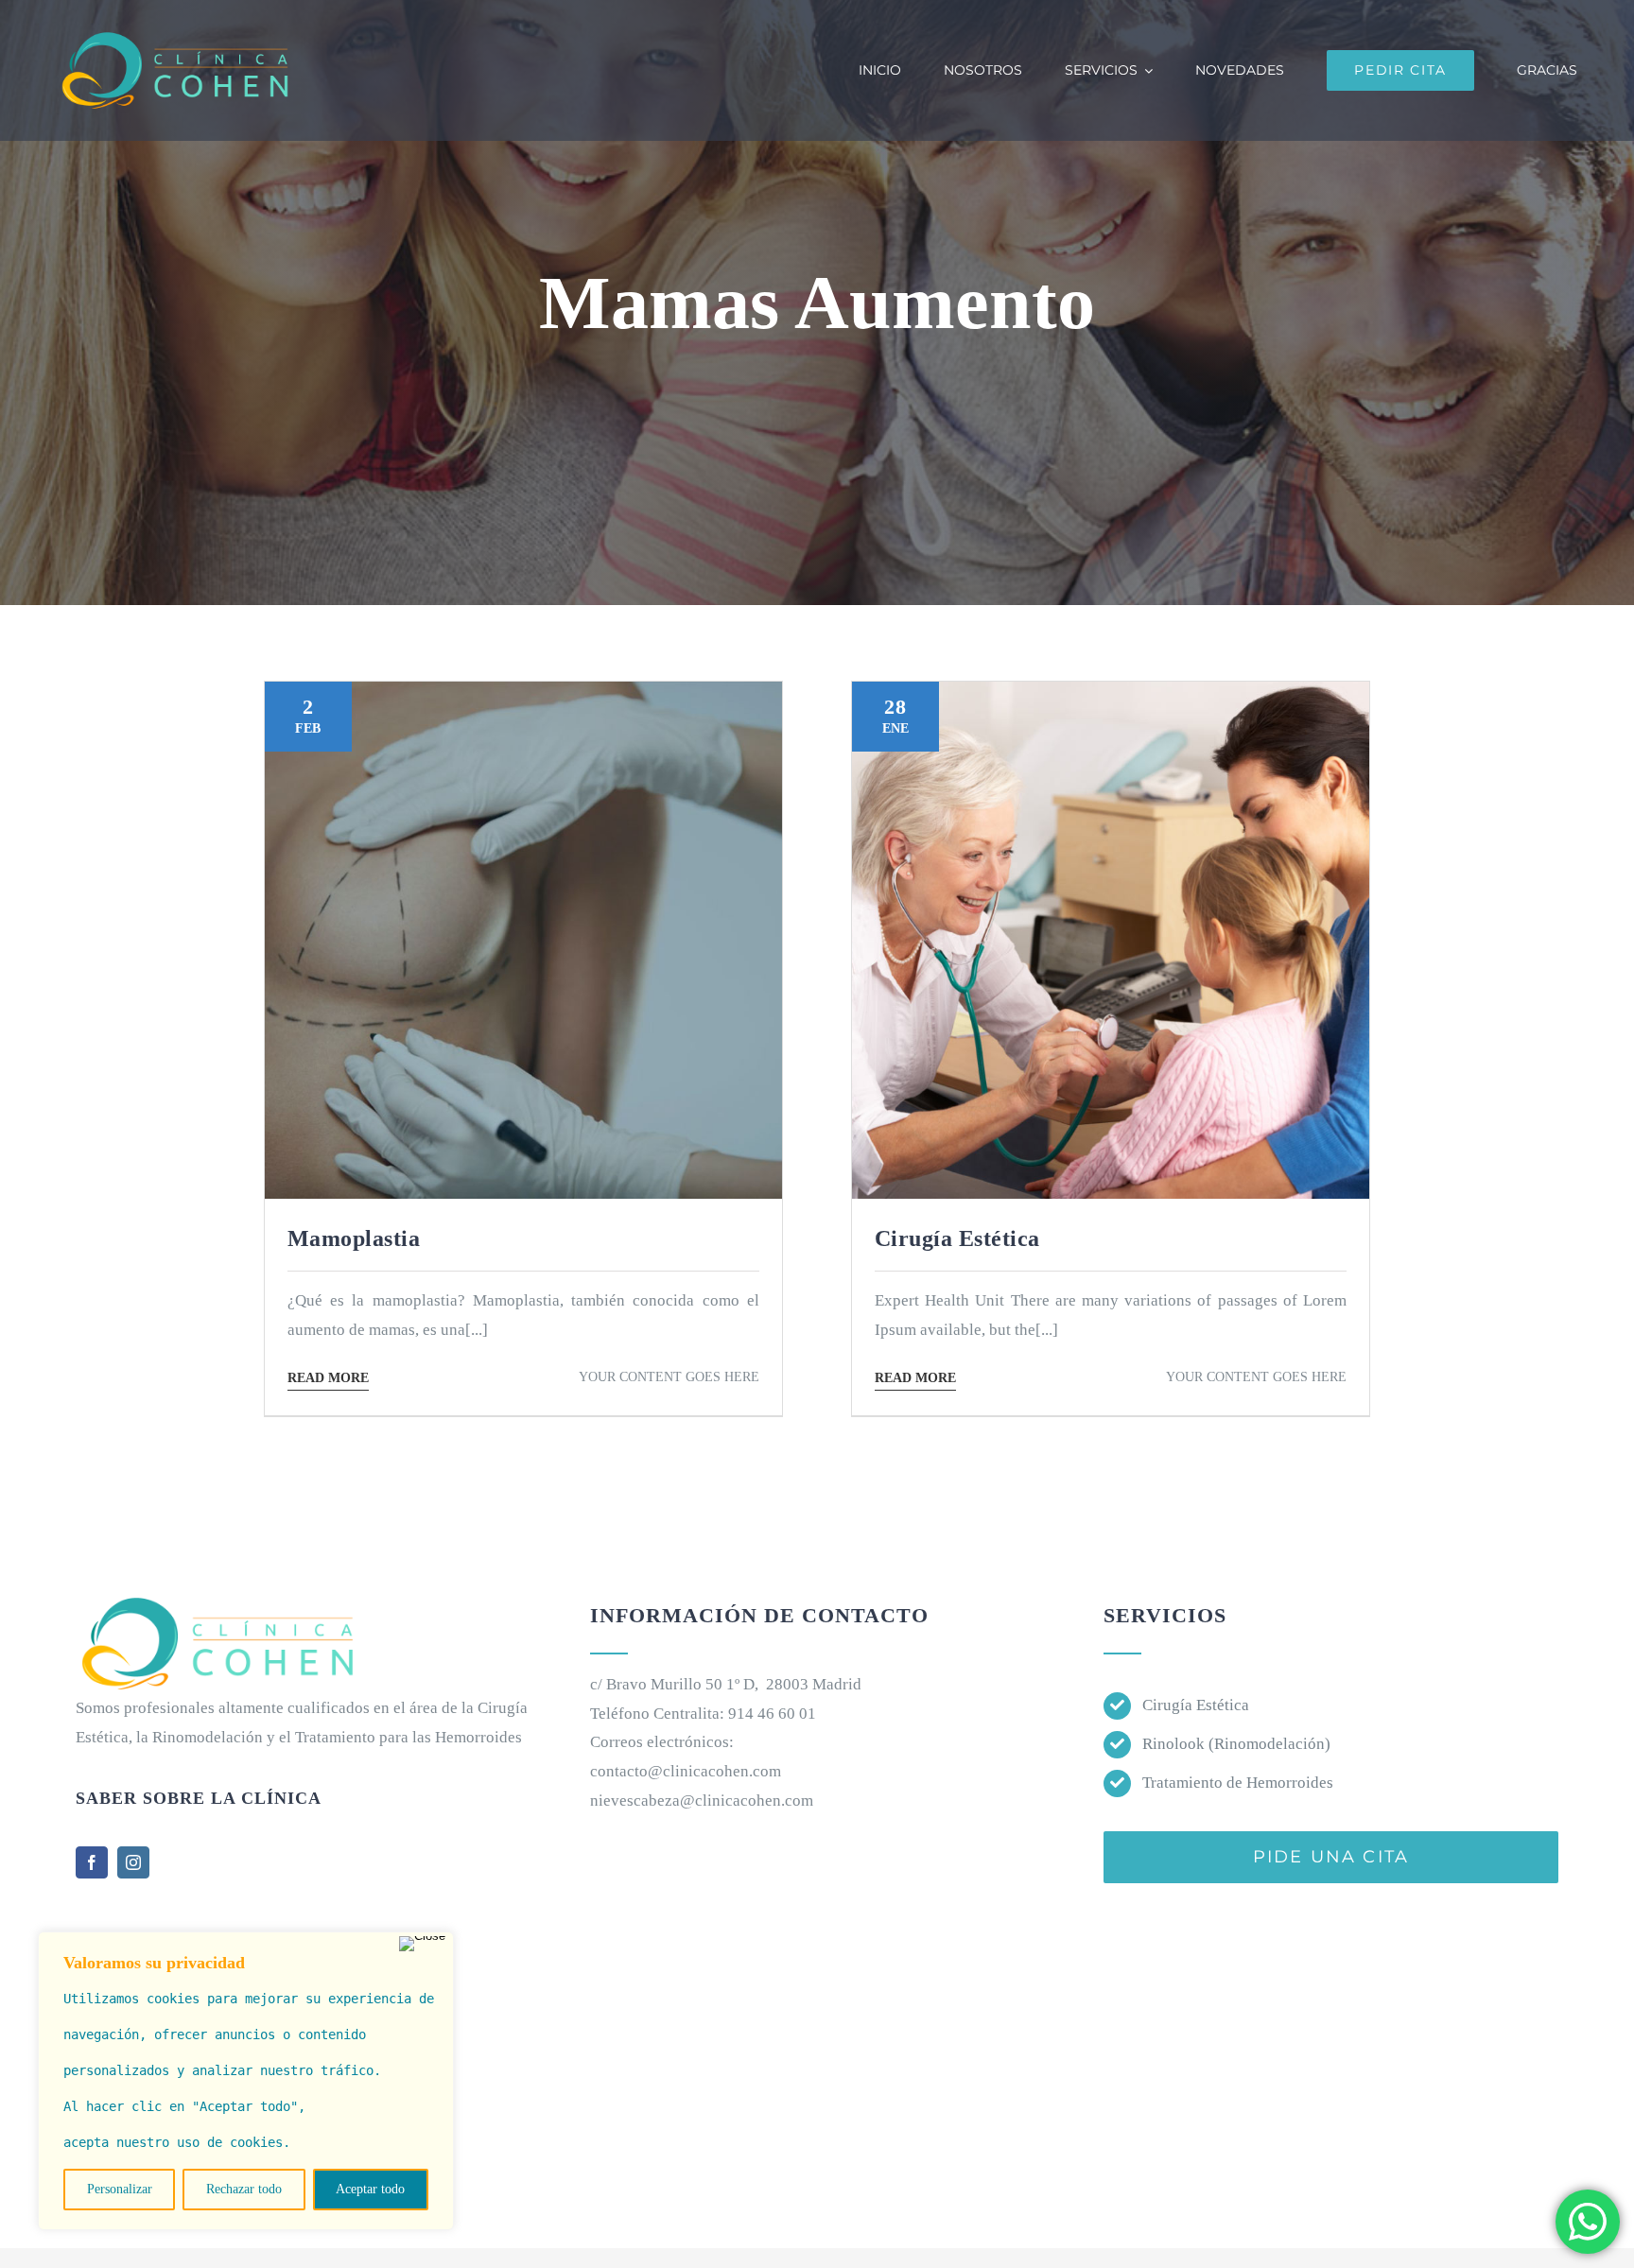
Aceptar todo (370, 2189)
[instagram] (133, 1862)
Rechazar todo (244, 2189)
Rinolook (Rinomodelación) (1236, 1744)
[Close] (422, 1944)
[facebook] (92, 1862)
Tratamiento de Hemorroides (1238, 1783)
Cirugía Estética (1196, 1705)
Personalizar (120, 2189)
